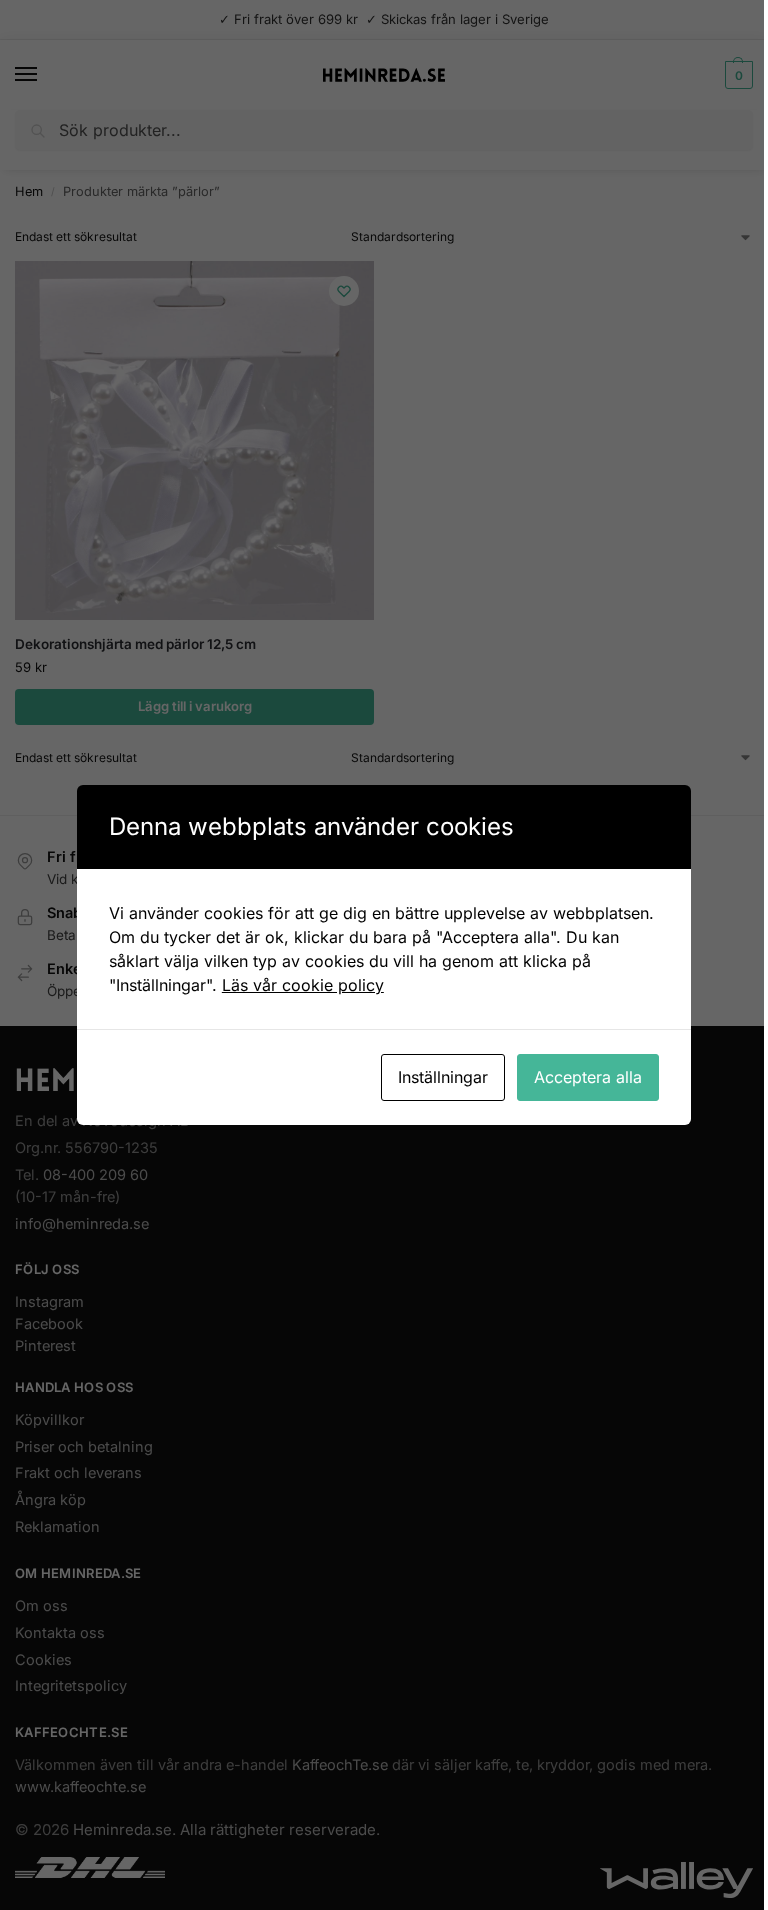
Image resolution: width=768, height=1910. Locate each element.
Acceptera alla (588, 1077)
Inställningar (443, 1077)
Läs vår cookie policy (303, 985)
